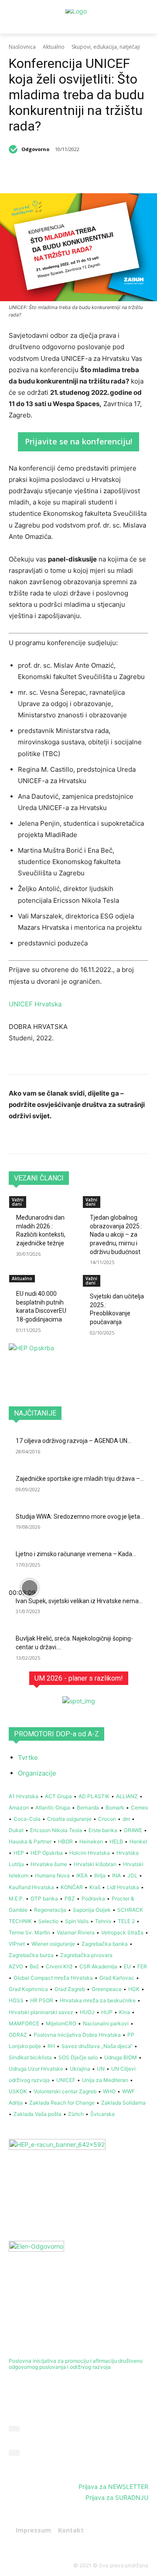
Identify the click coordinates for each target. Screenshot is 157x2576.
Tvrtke (28, 1757)
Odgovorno (35, 149)
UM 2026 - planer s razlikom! (79, 1678)
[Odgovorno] (14, 149)
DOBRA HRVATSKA (39, 2344)
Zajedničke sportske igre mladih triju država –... (80, 1479)
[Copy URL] (145, 172)
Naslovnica (22, 47)
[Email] (125, 172)
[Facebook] (45, 172)
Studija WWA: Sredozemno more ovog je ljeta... (80, 1517)
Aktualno (54, 47)
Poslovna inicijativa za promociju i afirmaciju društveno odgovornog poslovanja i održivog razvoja (76, 2364)
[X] (65, 172)
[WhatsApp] (105, 172)
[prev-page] (11, 1339)
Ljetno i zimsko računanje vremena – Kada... (76, 1554)
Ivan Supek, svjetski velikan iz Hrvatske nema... (79, 1601)
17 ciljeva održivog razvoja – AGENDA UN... (73, 1441)
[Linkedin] (85, 172)
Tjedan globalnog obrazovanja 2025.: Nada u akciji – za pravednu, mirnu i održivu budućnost (116, 1234)
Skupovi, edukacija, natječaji (106, 47)
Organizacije (37, 1773)
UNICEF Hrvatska (35, 1004)
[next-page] (16, 1339)
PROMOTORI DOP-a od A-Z (56, 1734)
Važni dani (18, 1202)
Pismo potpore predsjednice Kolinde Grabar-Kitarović (78, 2460)
